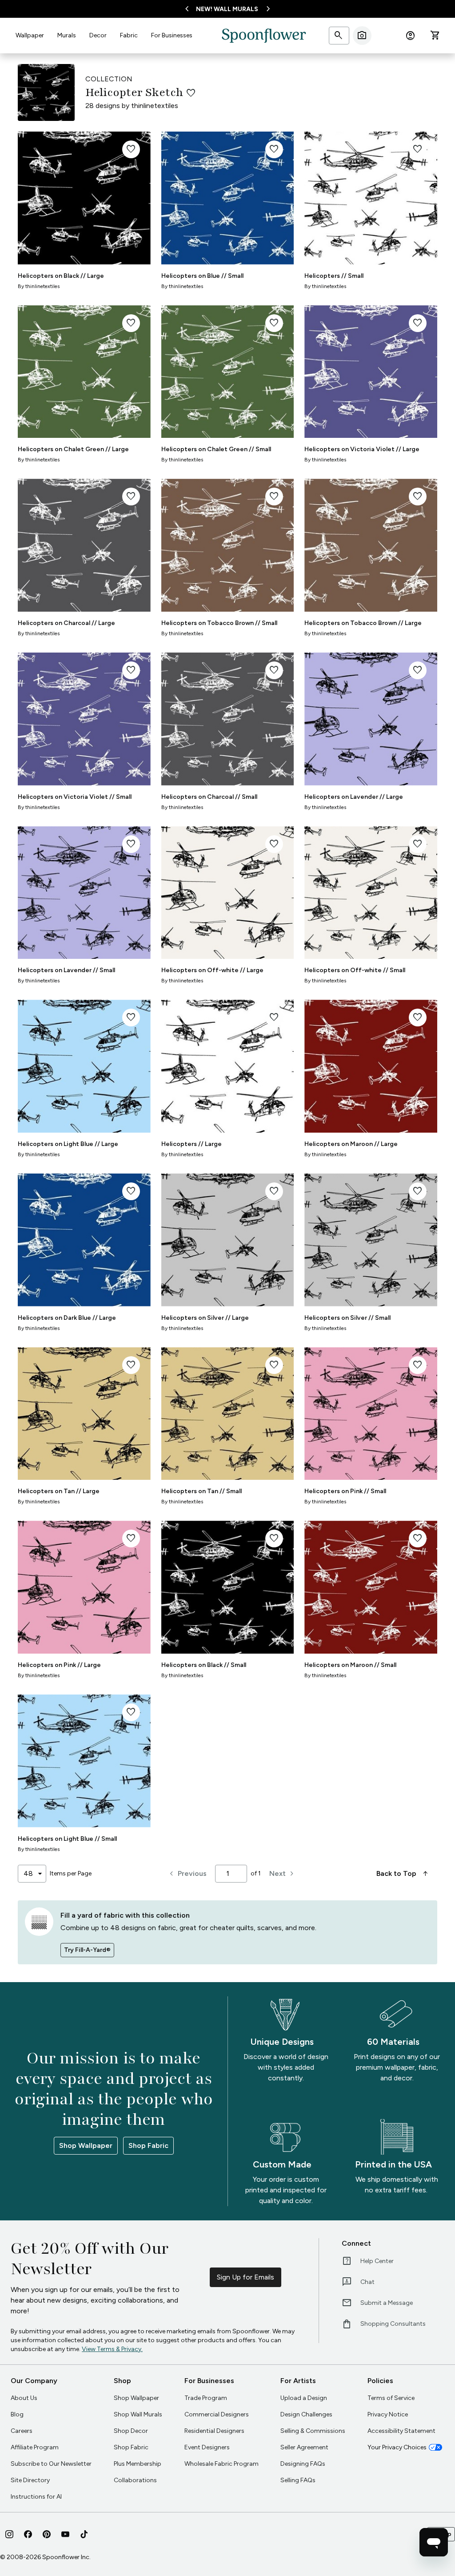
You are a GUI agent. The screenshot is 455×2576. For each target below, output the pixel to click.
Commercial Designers (217, 2414)
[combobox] (32, 1874)
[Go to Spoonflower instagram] (9, 2534)
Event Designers (207, 2447)
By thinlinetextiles (39, 286)
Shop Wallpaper (86, 2145)
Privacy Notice (388, 2414)
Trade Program (206, 2398)
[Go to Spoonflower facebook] (28, 2534)
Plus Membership (138, 2464)
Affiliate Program (35, 2447)
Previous (187, 1874)
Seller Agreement (304, 2447)
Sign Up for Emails (245, 2277)
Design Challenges (306, 2414)
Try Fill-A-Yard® (87, 1950)
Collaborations (135, 2480)
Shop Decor (131, 2431)
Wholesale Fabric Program (222, 2464)
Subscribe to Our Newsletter (51, 2464)
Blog (17, 2414)
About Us (24, 2398)
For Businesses (172, 35)
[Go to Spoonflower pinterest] (47, 2534)
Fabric (129, 35)
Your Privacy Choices (397, 2447)
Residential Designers (214, 2431)
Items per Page (71, 1873)
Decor (98, 35)
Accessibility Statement (401, 2431)
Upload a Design (304, 2398)
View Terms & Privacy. (112, 2349)
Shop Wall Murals (138, 2414)
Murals (67, 35)
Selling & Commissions (313, 2431)
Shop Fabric (148, 2145)
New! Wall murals (227, 9)
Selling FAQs (298, 2480)
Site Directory (30, 2480)
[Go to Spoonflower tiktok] (84, 2534)
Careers (22, 2431)
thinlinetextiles (155, 106)
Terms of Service (391, 2398)
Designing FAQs (303, 2464)
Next (283, 1874)
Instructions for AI (36, 2497)
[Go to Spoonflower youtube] (65, 2534)
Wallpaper (30, 35)
